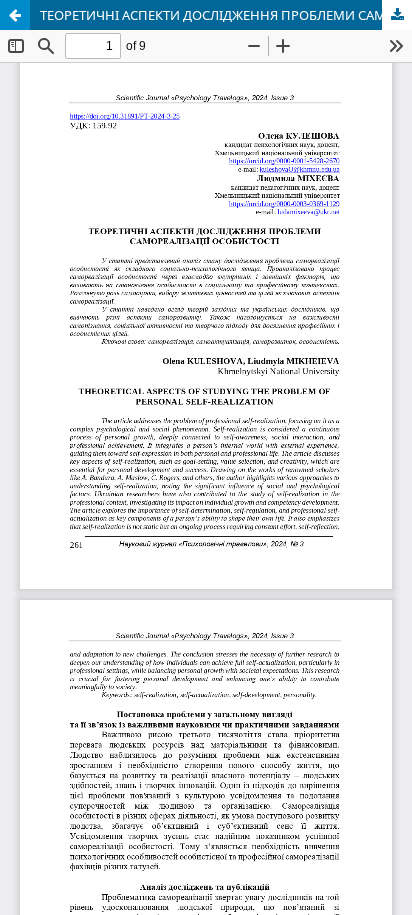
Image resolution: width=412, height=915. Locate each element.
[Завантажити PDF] (397, 15)
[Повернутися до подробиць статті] (15, 15)
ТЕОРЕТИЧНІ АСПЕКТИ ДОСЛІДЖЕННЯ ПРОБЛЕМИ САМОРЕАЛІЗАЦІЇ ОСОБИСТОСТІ (226, 15)
